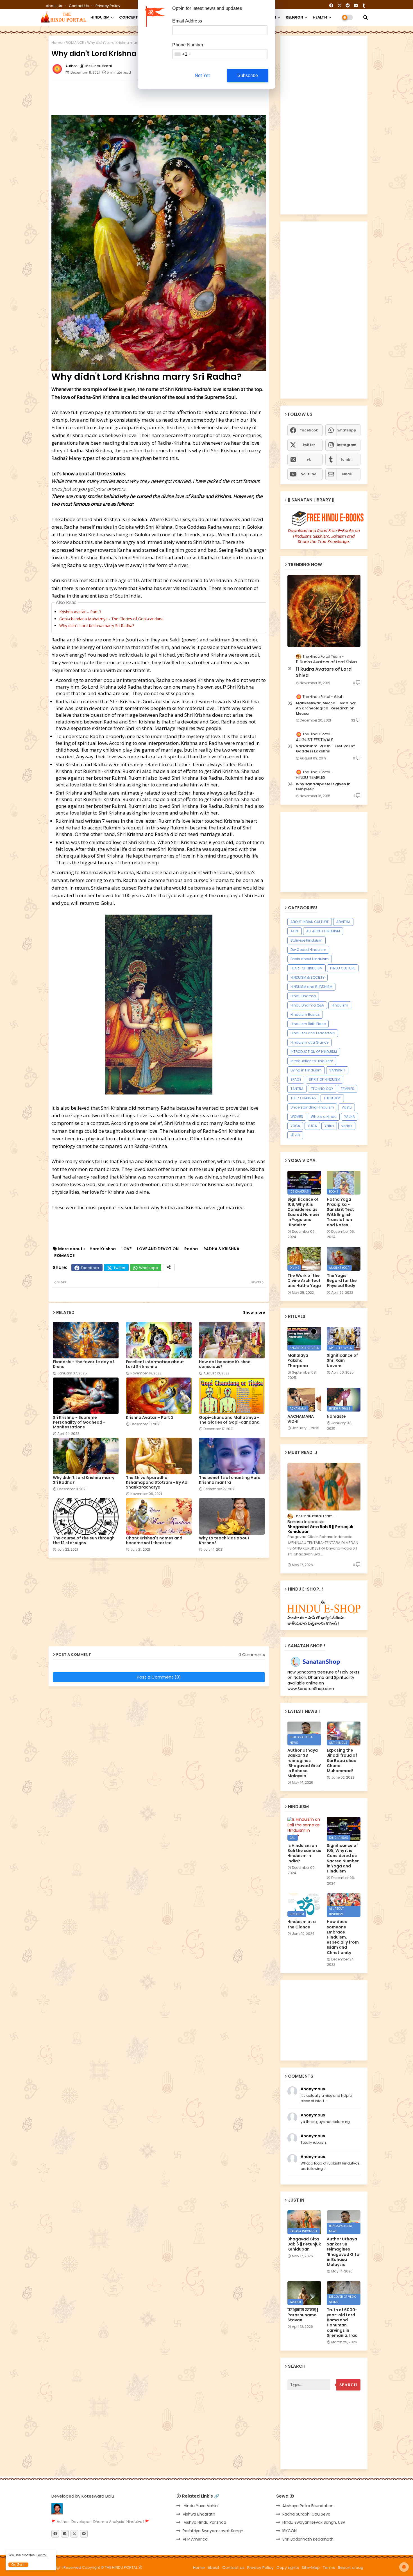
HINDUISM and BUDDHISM (311, 987)
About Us (54, 6)
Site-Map (311, 2568)
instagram (347, 445)
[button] (366, 17)
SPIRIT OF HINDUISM (324, 1079)
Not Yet (202, 75)
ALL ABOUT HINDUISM (323, 931)
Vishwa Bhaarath (199, 2514)
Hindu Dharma (303, 996)
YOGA (295, 1126)
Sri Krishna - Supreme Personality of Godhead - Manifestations (79, 1422)
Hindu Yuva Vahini (201, 2506)
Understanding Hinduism (312, 1107)
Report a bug (351, 2568)
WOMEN (297, 1117)
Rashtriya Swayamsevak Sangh (213, 2531)
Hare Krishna (103, 1249)
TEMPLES (348, 1089)
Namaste (336, 1416)
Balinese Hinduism (307, 940)
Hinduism (340, 1005)
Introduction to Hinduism (312, 1061)
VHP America (195, 2539)
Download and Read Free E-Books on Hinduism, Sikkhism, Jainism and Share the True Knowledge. (324, 536)
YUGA (312, 1126)
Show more (254, 1312)
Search (348, 2385)
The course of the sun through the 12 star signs (84, 1541)
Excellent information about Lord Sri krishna (155, 1364)
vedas (347, 1126)
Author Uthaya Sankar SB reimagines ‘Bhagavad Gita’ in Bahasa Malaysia (304, 1763)
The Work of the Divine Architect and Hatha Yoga (304, 1281)
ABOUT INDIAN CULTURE (310, 922)
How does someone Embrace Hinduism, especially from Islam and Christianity (343, 1937)
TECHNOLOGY (322, 1089)
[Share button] (169, 1267)
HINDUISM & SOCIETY (308, 977)
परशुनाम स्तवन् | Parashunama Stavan (303, 2315)
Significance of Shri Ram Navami (342, 1361)
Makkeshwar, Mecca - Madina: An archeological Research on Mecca (326, 708)
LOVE (126, 1249)
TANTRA (297, 1089)
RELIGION (294, 17)
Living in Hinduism (306, 1070)
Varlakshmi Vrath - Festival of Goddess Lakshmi (325, 749)
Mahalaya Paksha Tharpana (298, 1361)
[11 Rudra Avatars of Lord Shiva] (324, 611)
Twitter (120, 1268)
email (347, 474)
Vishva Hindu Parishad (204, 2522)
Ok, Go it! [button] (18, 2565)
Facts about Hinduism (310, 959)
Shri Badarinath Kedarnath (308, 2539)
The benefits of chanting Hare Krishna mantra (230, 1480)
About (214, 2568)
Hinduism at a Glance (309, 1042)
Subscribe (248, 75)
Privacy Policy (108, 6)
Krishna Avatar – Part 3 (80, 612)
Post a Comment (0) (159, 1677)
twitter (309, 445)
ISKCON (290, 2531)
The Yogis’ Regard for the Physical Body (342, 1281)
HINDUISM (100, 17)
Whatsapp (149, 1268)
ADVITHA (343, 922)
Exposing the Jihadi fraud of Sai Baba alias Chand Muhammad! (342, 1760)
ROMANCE (75, 43)
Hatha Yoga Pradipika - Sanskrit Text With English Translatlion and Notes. (340, 1212)
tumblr (347, 459)
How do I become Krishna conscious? (225, 1364)
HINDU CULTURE (343, 968)
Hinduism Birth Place (308, 1024)
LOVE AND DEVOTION (158, 1249)
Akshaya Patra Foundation (308, 2506)
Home (57, 43)
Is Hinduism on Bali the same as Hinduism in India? (304, 1853)
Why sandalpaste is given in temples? (323, 787)
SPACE (296, 1079)
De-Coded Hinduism (308, 950)
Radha (191, 1249)
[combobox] (182, 54)
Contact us (79, 6)
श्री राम (295, 1135)
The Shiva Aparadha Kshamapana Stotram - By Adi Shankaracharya (157, 1482)
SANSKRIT (337, 1070)
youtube (309, 474)
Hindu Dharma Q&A (307, 1005)
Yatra (329, 1126)
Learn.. (42, 2555)
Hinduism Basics (305, 1015)
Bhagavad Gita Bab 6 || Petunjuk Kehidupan (320, 1529)
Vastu (347, 1107)
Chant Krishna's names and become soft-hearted (154, 1541)
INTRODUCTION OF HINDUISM (314, 1052)
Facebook (90, 1268)
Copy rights (288, 2568)
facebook (309, 430)
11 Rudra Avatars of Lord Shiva (324, 672)
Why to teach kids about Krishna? (224, 1541)
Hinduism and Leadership (313, 1033)
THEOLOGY (332, 1098)
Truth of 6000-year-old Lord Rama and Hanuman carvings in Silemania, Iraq (342, 2323)
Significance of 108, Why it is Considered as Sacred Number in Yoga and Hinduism (303, 1212)
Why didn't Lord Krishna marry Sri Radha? (97, 626)
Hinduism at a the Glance (302, 1924)
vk (309, 459)
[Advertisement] (188, 96)
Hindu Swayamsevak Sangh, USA (314, 2522)
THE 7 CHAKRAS (303, 1098)
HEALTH (320, 17)
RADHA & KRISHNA (221, 1249)
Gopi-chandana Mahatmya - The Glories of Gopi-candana (111, 619)
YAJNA (350, 1117)
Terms (329, 2568)
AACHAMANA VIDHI (301, 1419)
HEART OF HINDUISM (307, 968)
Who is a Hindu (324, 1117)
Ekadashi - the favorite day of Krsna (83, 1364)
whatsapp (347, 430)
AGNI (295, 931)
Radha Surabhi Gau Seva (306, 2514)
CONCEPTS (130, 17)
